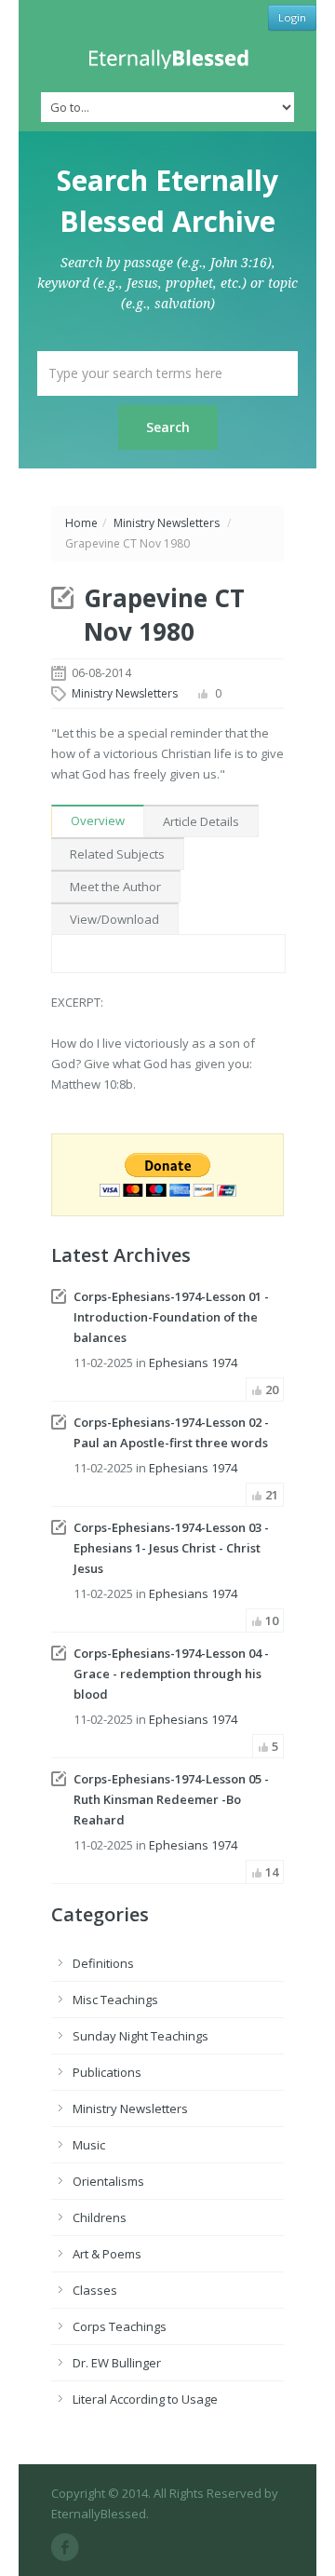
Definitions (103, 1963)
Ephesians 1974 (193, 1363)
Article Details (201, 821)
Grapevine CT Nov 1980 (164, 615)
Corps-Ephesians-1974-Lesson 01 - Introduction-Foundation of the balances (171, 1317)
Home (81, 523)
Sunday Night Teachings (141, 2036)
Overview (98, 820)
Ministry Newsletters (167, 523)
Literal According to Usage (145, 2399)
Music (89, 2145)
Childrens (100, 2217)
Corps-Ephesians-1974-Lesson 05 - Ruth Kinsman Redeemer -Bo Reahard (171, 1799)
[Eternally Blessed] (167, 59)
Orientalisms (108, 2181)
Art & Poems (107, 2254)
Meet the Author (115, 887)
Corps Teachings (120, 2326)
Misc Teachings (115, 2000)
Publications (107, 2072)
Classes (95, 2290)
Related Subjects (117, 854)
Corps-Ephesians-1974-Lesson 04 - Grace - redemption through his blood (171, 1674)
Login (292, 17)
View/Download (114, 919)
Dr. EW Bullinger (117, 2363)
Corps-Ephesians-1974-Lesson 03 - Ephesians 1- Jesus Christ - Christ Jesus (171, 1548)
